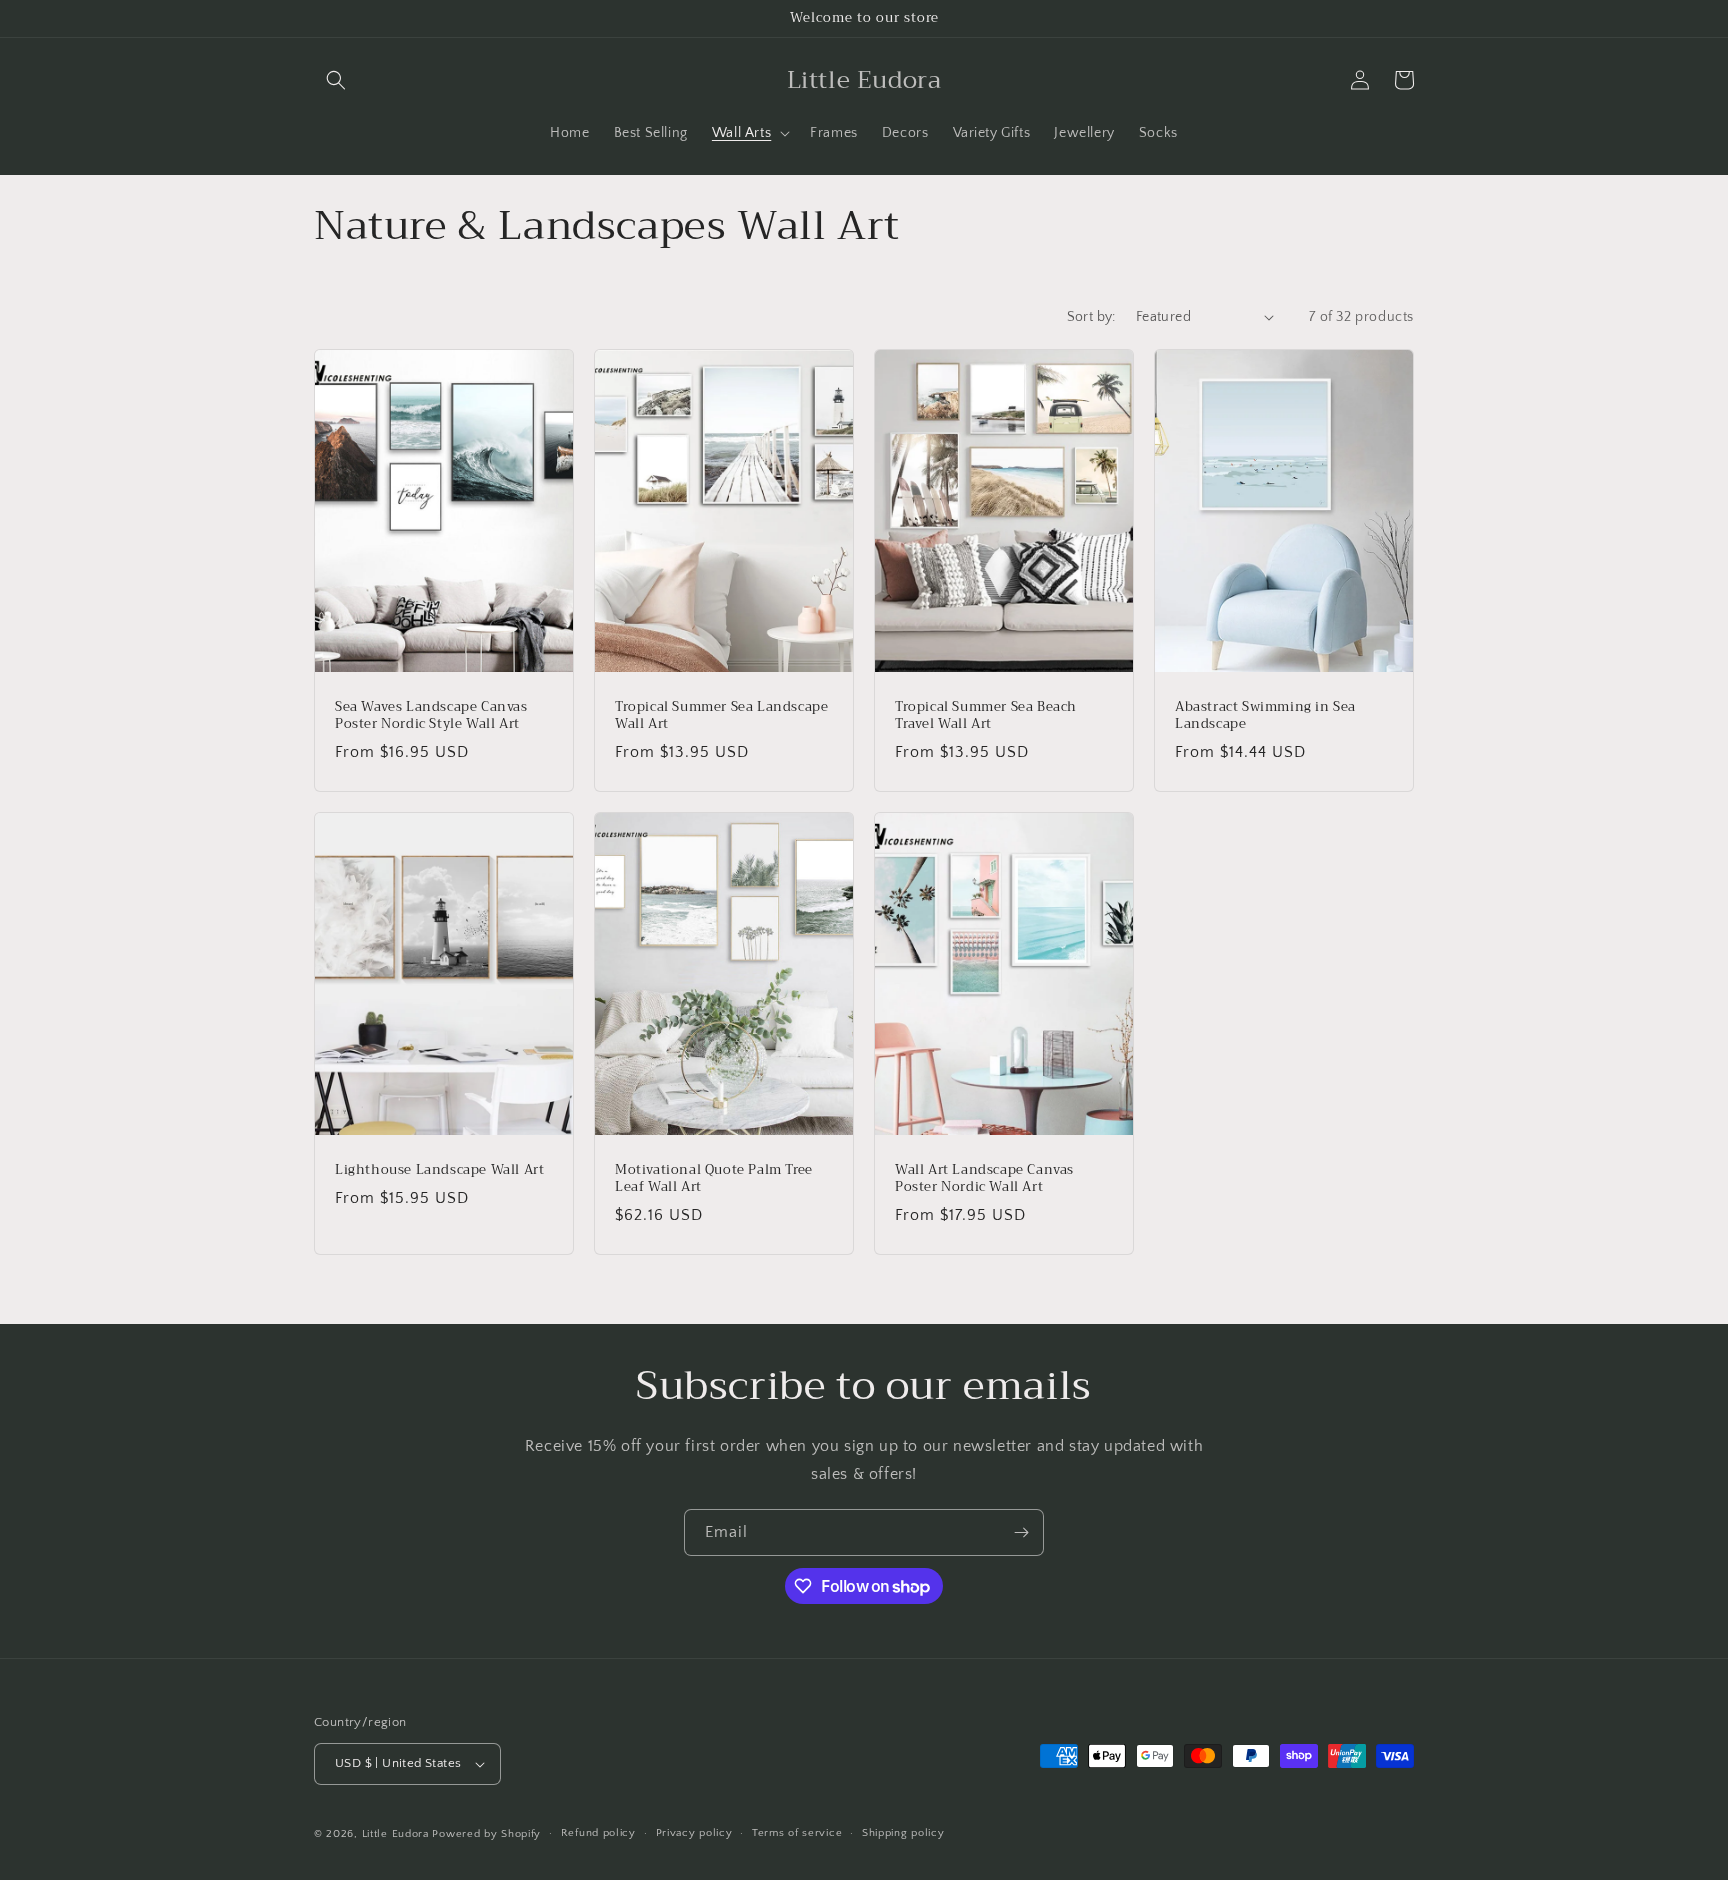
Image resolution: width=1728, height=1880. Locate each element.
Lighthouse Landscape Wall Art (439, 1170)
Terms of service (797, 1833)
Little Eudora (395, 1834)
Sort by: (1091, 317)
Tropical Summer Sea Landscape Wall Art (721, 716)
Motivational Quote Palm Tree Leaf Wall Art (714, 1179)
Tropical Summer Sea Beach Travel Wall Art (986, 716)
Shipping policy (903, 1833)
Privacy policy (694, 1833)
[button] (336, 80)
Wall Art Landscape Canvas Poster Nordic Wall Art (984, 1179)
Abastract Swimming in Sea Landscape (1265, 716)
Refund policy (598, 1833)
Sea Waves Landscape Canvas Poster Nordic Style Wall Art (431, 716)
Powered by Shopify (486, 1834)
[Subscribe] (1021, 1532)
